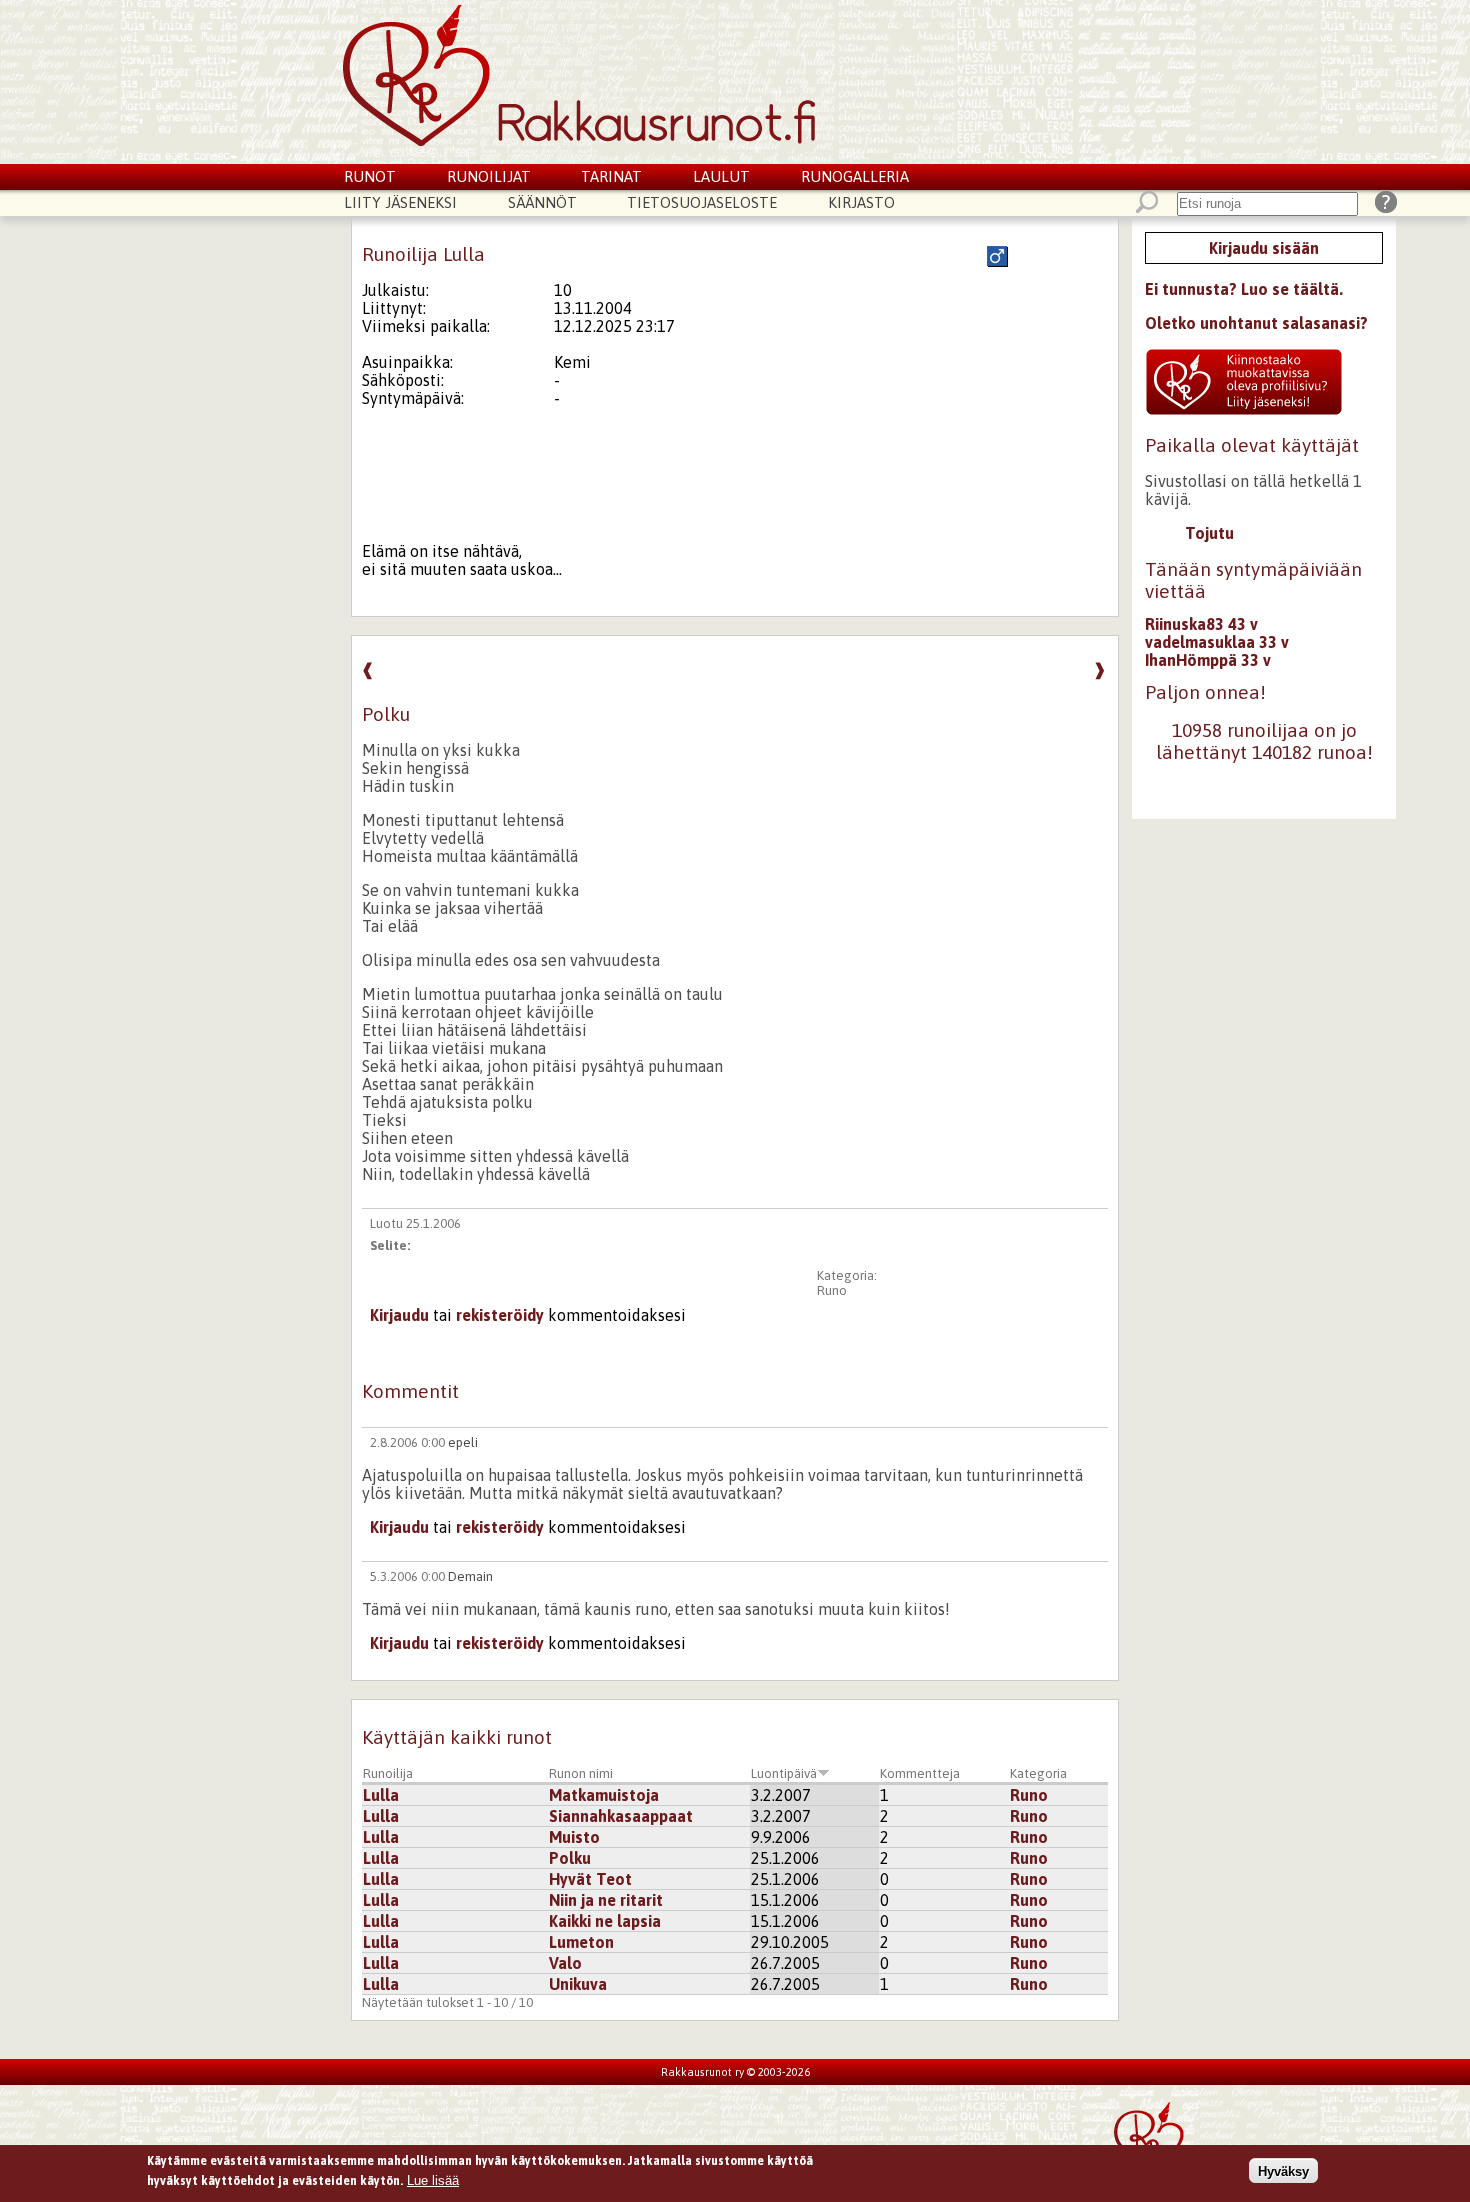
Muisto (574, 1837)
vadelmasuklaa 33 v (1217, 642)
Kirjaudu (399, 1315)
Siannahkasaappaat (621, 1816)
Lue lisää (433, 2179)
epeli (463, 1442)
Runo (832, 1290)
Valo (565, 1963)
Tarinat (611, 176)
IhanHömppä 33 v (1208, 660)
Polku (570, 1858)
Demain (470, 1576)
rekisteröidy (500, 1315)
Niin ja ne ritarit (606, 1900)
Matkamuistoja (604, 1795)
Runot (370, 176)
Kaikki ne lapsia (605, 1921)
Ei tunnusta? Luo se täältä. (1244, 289)
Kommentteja (920, 1773)
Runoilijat (489, 176)
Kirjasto (861, 202)
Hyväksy (1283, 2170)
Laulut (721, 176)
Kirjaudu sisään (1264, 248)
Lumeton (581, 1942)
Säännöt (542, 202)
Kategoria (1038, 1773)
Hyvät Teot (590, 1879)
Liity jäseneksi (400, 202)
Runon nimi (581, 1773)
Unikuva (578, 1984)
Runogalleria (855, 176)
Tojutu (1209, 533)
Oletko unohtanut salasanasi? (1256, 323)
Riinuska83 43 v (1201, 624)
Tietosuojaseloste (702, 202)
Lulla (381, 1795)
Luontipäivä (784, 1773)
